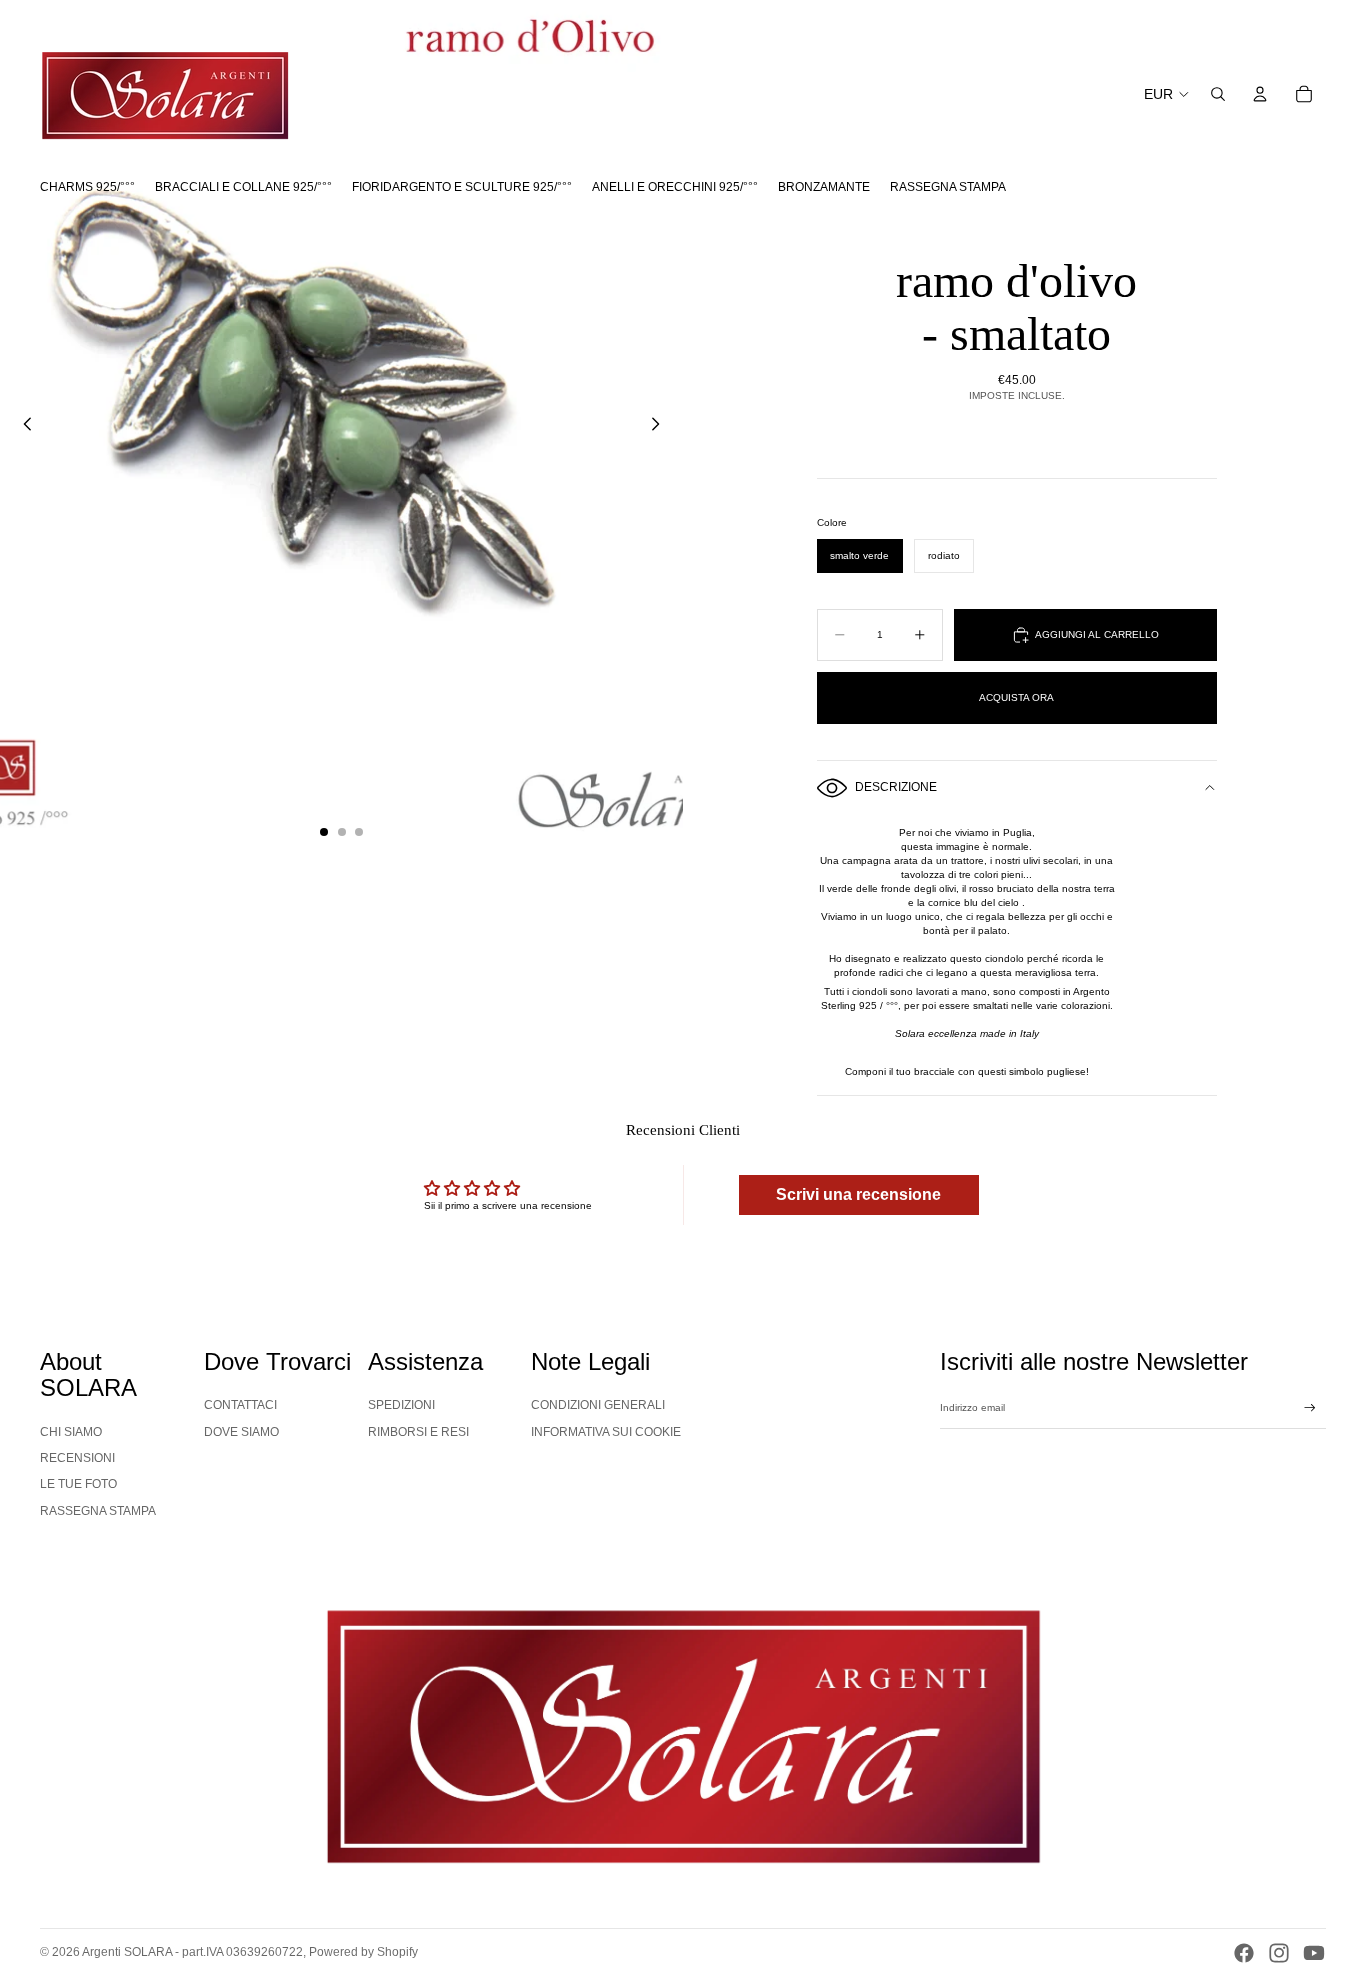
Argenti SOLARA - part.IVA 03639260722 (192, 1952)
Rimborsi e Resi (418, 1432)
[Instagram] (1279, 1953)
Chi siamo (71, 1432)
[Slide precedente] (22, 427)
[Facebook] (1244, 1953)
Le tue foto (78, 1484)
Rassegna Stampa (98, 1511)
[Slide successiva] (661, 427)
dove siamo (241, 1432)
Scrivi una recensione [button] (858, 1194)
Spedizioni (401, 1405)
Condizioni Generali (598, 1405)
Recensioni (77, 1458)
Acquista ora (1016, 697)
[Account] (1260, 94)
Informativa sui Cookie (606, 1432)
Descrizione (896, 787)
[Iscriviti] (1310, 1408)
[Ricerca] (1218, 94)
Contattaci (240, 1405)
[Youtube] (1314, 1953)
